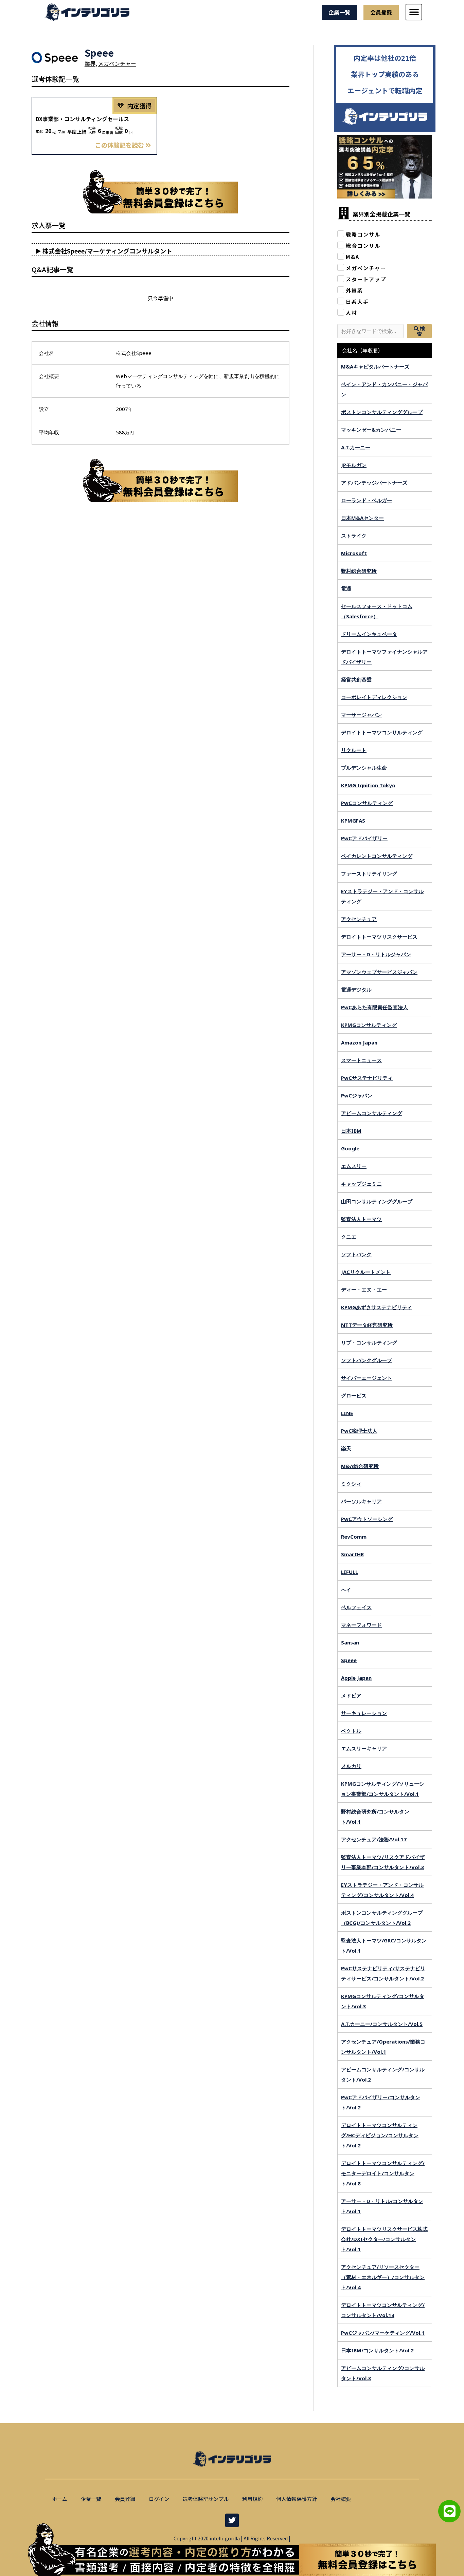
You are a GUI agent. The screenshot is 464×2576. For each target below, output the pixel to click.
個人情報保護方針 (297, 2499)
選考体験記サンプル (206, 2499)
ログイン (159, 2499)
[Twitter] (232, 2520)
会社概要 (341, 2499)
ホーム (60, 2499)
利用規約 (252, 2499)
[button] (414, 12)
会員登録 (125, 2499)
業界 (90, 63)
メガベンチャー (117, 63)
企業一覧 (91, 2499)
